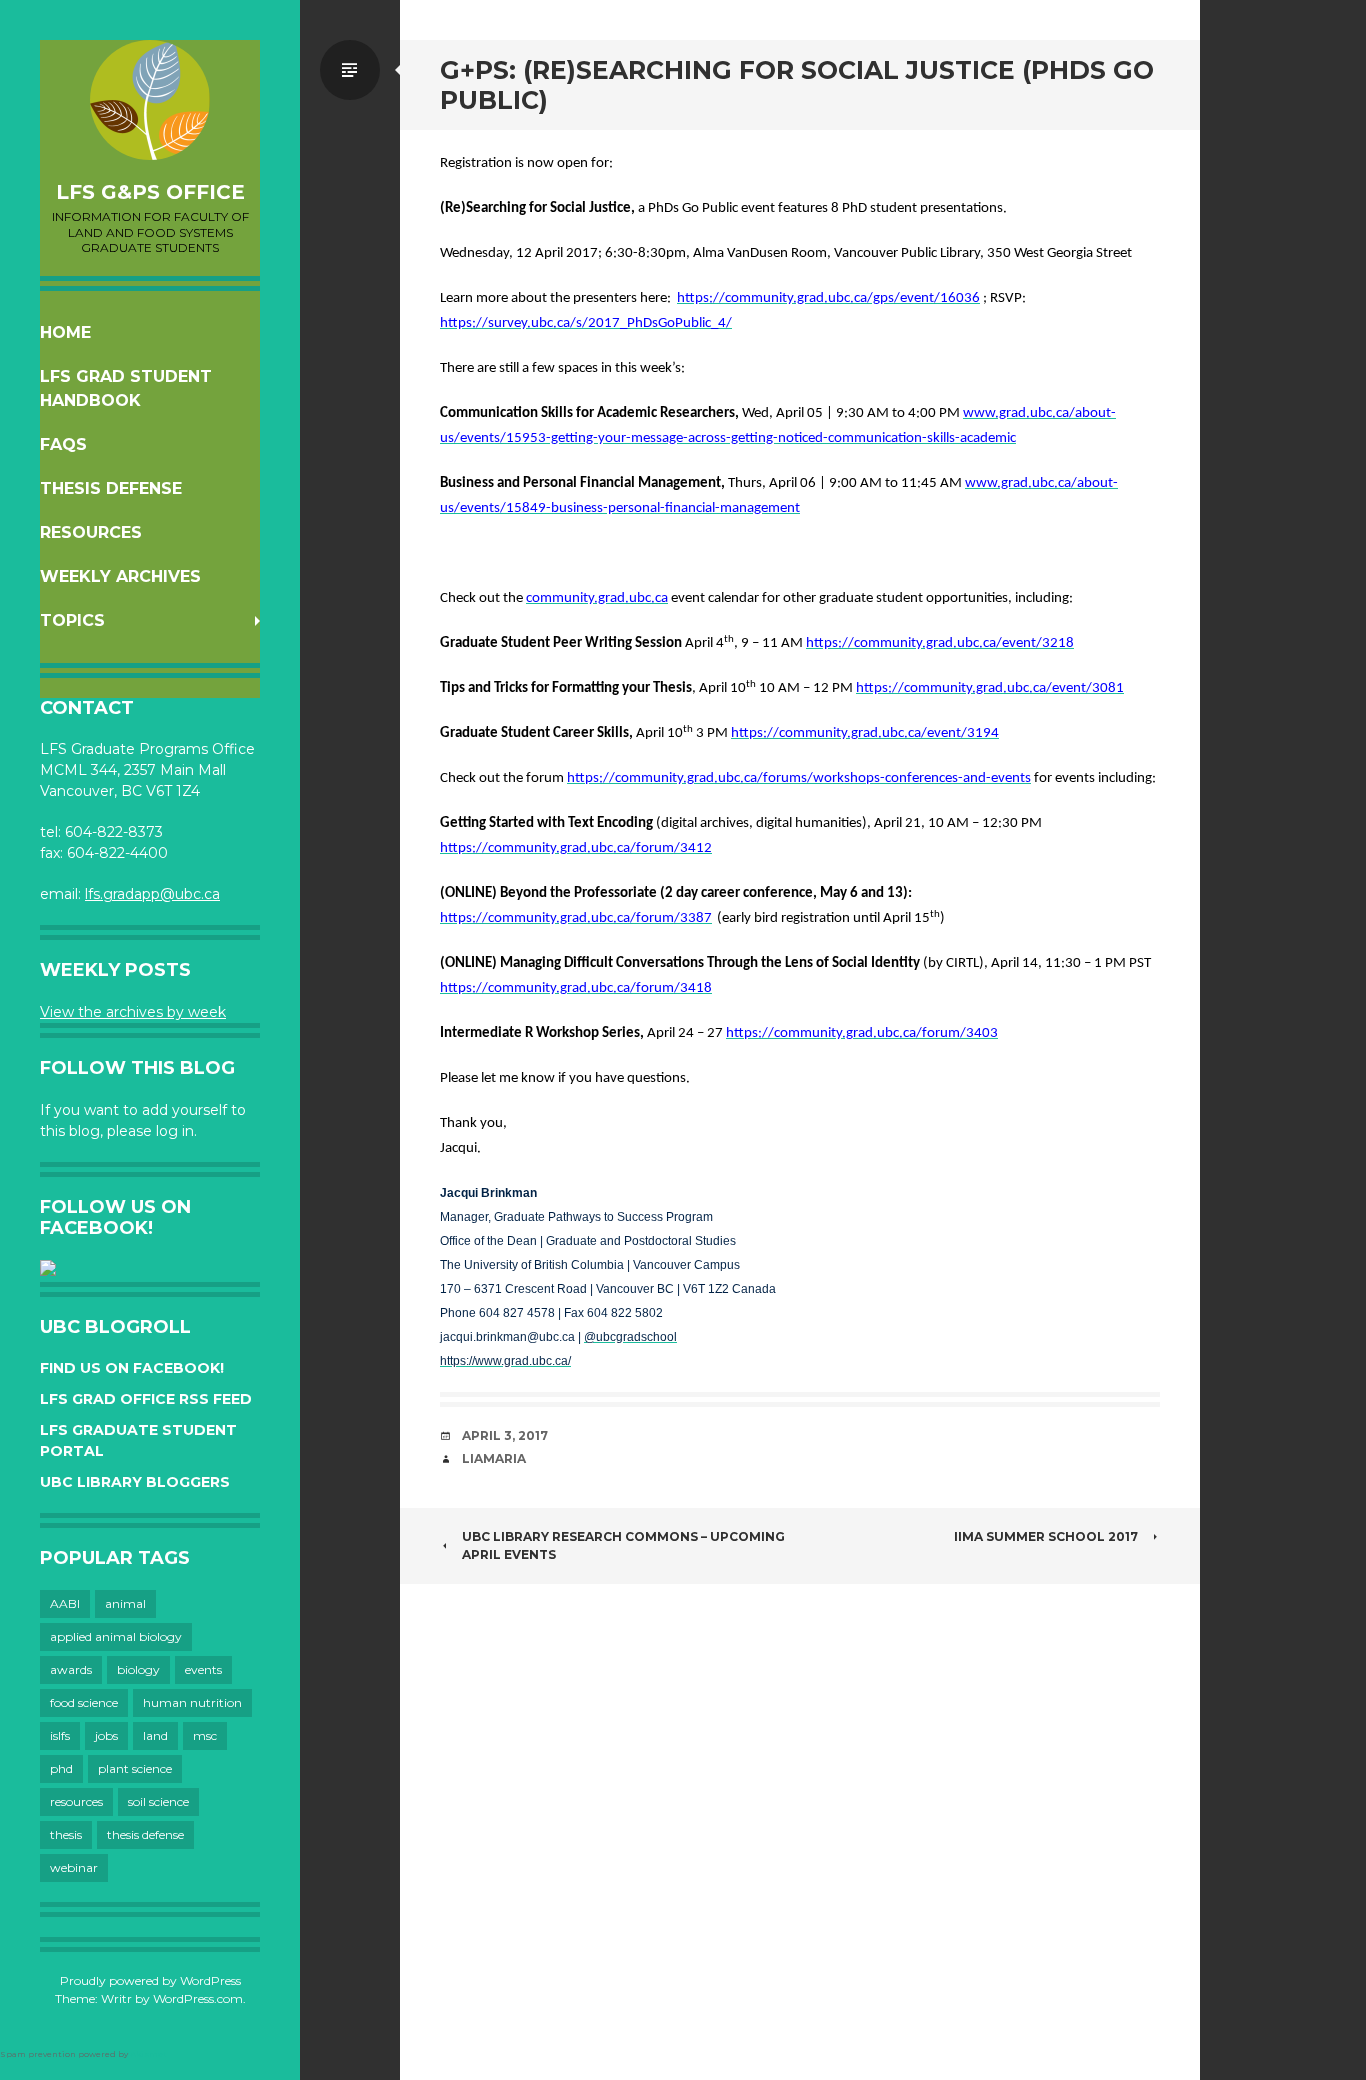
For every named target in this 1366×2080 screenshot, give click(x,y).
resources (76, 1801)
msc (205, 1735)
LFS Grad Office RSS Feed (146, 1399)
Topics (72, 620)
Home (65, 332)
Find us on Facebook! (132, 1368)
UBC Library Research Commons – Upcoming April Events (623, 1545)
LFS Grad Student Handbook (126, 388)
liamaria (494, 1458)
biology (138, 1669)
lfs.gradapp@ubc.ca (152, 894)
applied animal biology (116, 1636)
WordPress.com (198, 1998)
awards (71, 1669)
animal (125, 1603)
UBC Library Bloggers (135, 1482)
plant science (135, 1768)
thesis (66, 1834)
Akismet (148, 2054)
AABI (65, 1603)
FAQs (63, 444)
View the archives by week (133, 1012)
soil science (158, 1801)
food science (84, 1702)
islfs (60, 1735)
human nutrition (192, 1702)
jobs (106, 1735)
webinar (74, 1867)
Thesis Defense (111, 488)
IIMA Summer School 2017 (1046, 1536)
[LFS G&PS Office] (150, 100)
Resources (91, 532)
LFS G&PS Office (150, 192)
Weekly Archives (120, 576)
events (203, 1669)
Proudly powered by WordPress (150, 1980)
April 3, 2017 (505, 1435)
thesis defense (145, 1834)
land (155, 1735)
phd (61, 1768)
